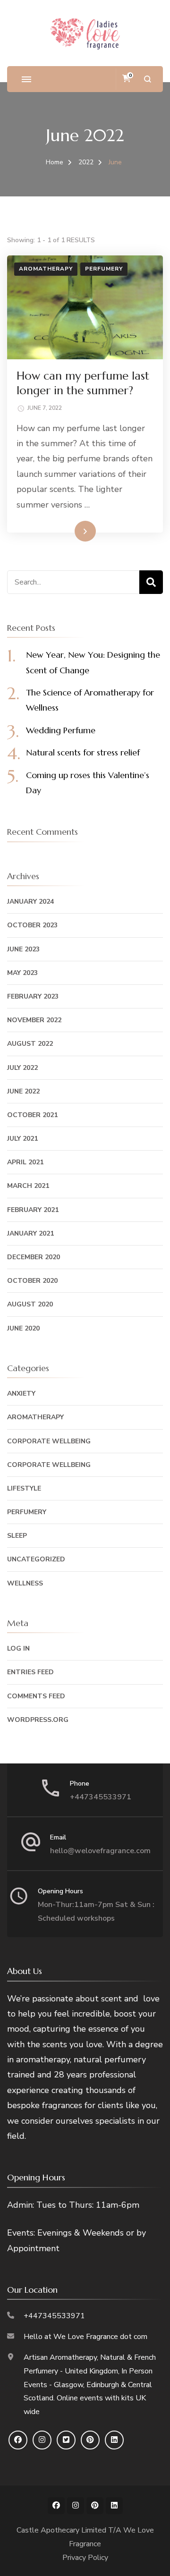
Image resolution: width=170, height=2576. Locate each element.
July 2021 (22, 1139)
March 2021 (28, 1186)
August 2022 (30, 1044)
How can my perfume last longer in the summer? (83, 383)
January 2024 (30, 902)
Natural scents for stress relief (83, 752)
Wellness (25, 1583)
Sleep (17, 1536)
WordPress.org (38, 1720)
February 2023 (33, 996)
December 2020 (34, 1257)
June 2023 (23, 949)
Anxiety (21, 1394)
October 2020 (32, 1281)
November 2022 (34, 1020)
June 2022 (23, 1091)
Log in (18, 1648)
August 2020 (30, 1304)
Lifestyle (24, 1488)
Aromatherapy (46, 269)
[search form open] (148, 79)
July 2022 (22, 1068)
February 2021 (33, 1210)
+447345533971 (101, 1797)
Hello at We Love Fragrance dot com (85, 2337)
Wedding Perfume (61, 730)
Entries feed (30, 1672)
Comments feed (36, 1696)
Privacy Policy (85, 2558)
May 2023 (22, 973)
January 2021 (30, 1233)
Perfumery (104, 269)
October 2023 (32, 925)
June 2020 (23, 1328)
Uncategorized (36, 1559)
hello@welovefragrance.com (100, 1851)
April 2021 (25, 1162)
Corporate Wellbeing (49, 1441)
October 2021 (32, 1115)
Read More (70, 531)
